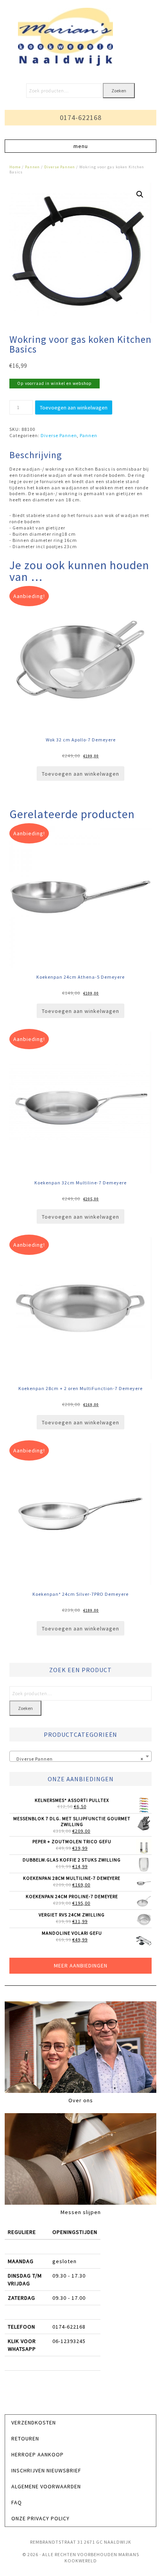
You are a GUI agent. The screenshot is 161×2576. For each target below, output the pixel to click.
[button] (80, 146)
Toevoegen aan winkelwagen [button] (80, 774)
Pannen (32, 167)
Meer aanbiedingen (81, 1966)
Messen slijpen (81, 2212)
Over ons (81, 2100)
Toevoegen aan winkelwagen (74, 408)
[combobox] (80, 1756)
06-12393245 (69, 2341)
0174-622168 (81, 117)
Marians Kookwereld (80, 37)
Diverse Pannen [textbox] (78, 1759)
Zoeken (119, 91)
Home (15, 167)
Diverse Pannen (60, 167)
